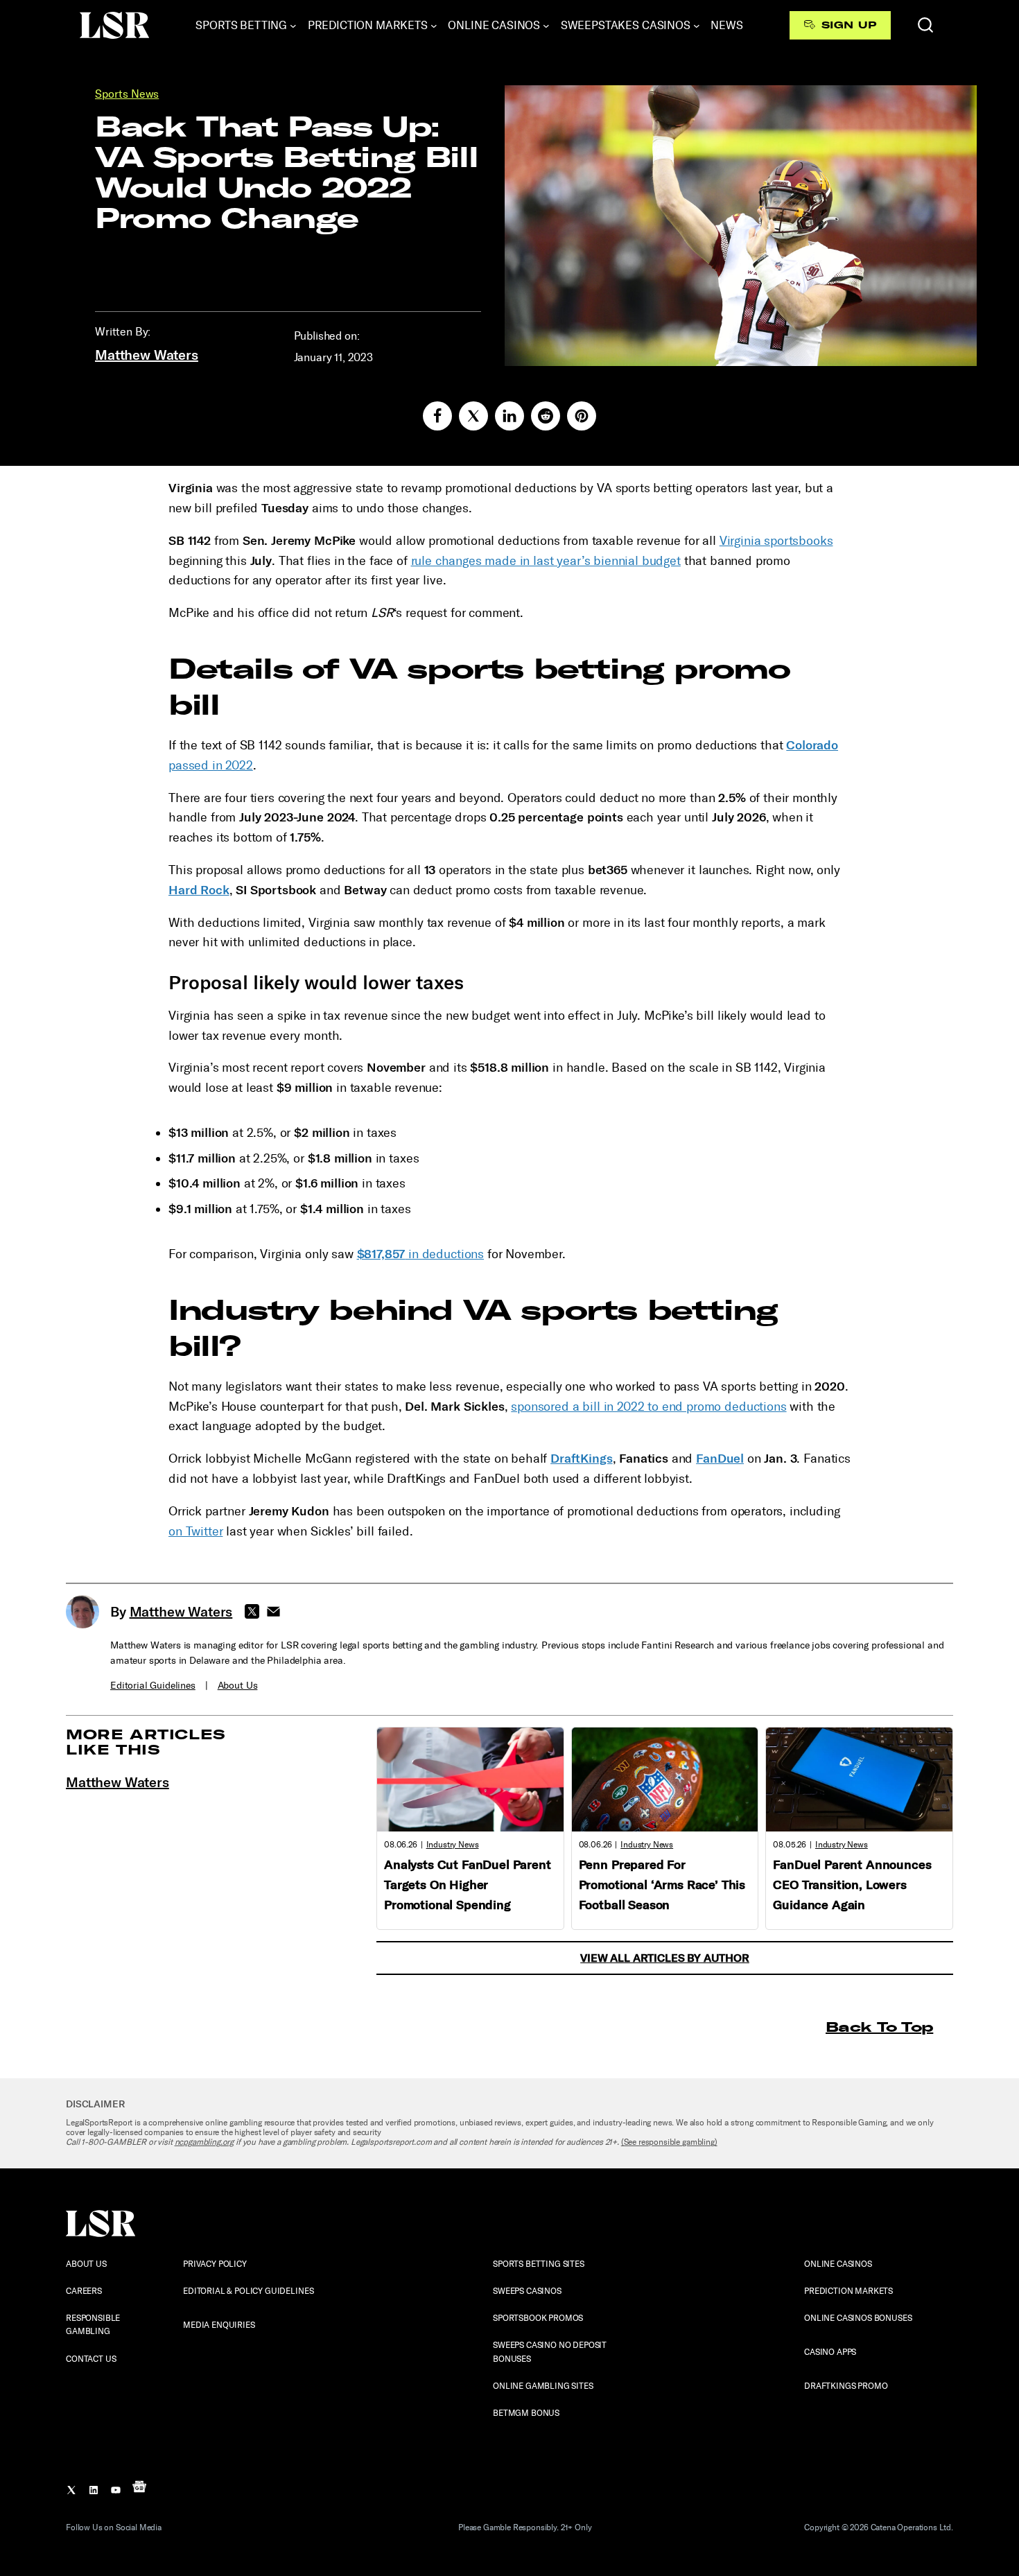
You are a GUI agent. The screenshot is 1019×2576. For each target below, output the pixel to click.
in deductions (421, 1254)
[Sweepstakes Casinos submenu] (697, 26)
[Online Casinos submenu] (546, 26)
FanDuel (720, 1459)
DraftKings (581, 1459)
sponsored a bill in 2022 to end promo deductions (648, 1407)
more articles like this (146, 1742)
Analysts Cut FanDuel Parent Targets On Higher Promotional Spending (468, 1885)
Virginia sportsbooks (776, 541)
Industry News (453, 1845)
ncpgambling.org (204, 2142)
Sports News (127, 94)
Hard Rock (199, 890)
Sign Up (849, 25)
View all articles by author (665, 1958)
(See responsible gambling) (669, 2142)
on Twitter (195, 1531)
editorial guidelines (153, 1686)
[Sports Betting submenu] (293, 26)
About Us (238, 1686)
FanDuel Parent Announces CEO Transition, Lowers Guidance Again (852, 1885)
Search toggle (925, 25)
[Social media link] (437, 416)
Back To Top (879, 2027)
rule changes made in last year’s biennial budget (546, 561)
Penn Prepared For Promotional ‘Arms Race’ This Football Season (662, 1885)
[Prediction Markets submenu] (434, 26)
